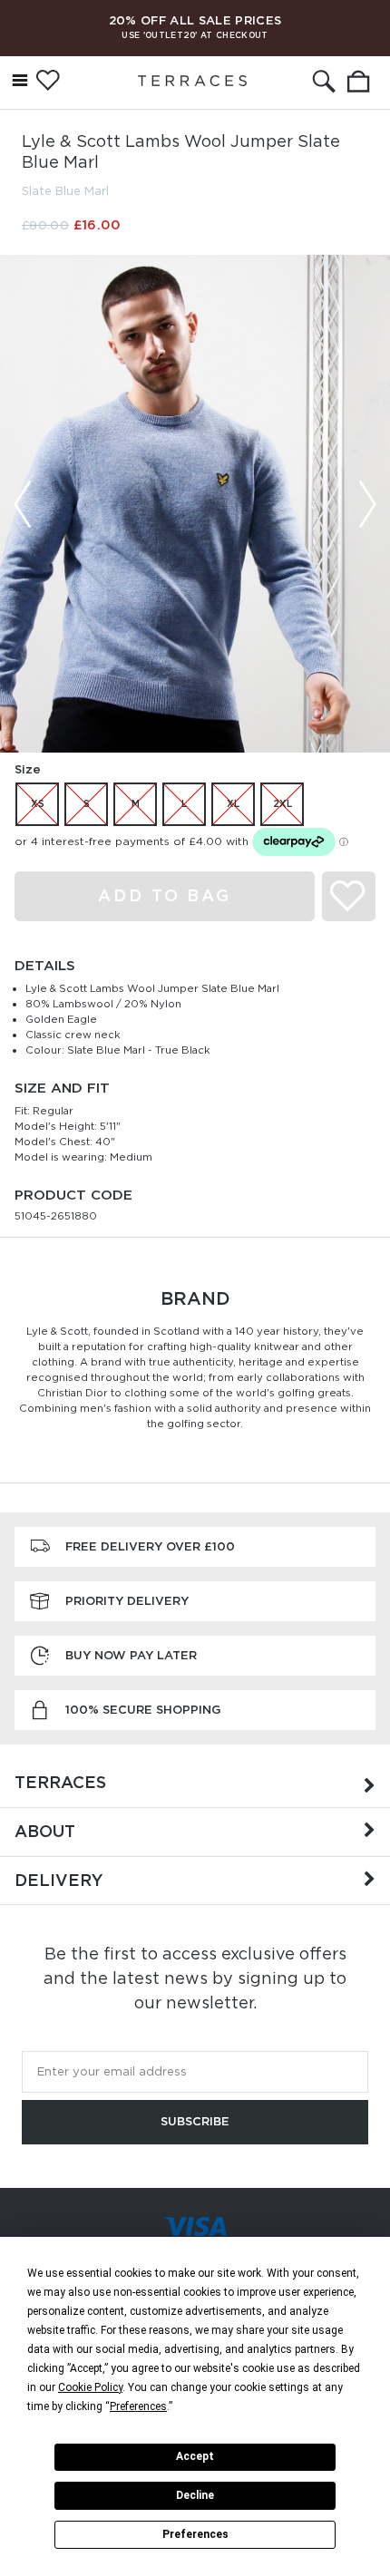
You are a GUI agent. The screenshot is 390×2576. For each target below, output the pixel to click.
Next (367, 504)
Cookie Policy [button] (90, 2387)
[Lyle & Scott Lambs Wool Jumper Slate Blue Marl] (195, 504)
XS (38, 803)
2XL (283, 803)
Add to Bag (165, 895)
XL (233, 803)
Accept (195, 2456)
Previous (23, 504)
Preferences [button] (138, 2406)
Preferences (195, 2534)
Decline (195, 2495)
